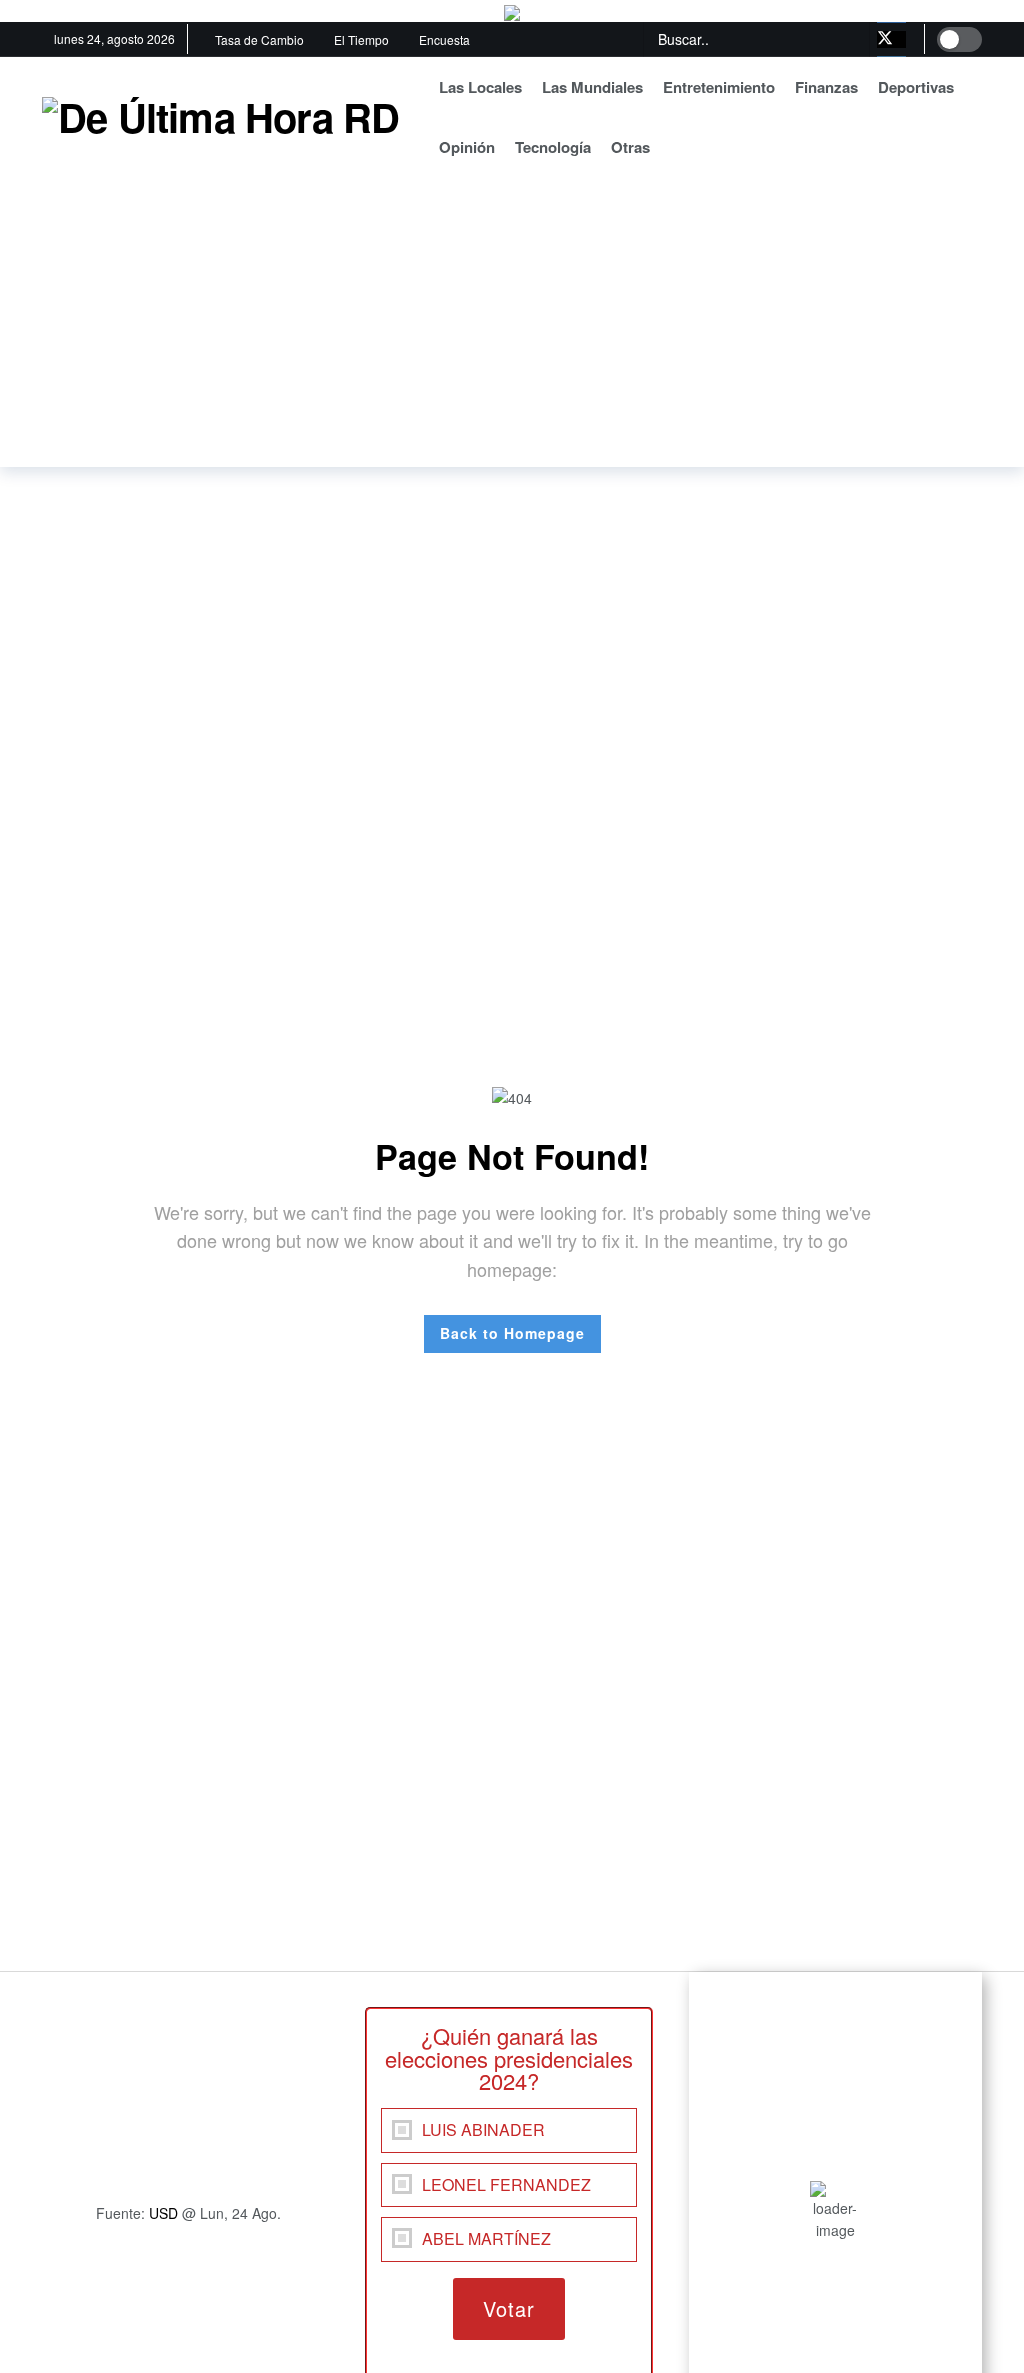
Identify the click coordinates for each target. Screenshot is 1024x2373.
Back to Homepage (512, 1333)
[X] (891, 39)
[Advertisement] (512, 327)
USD (163, 2213)
